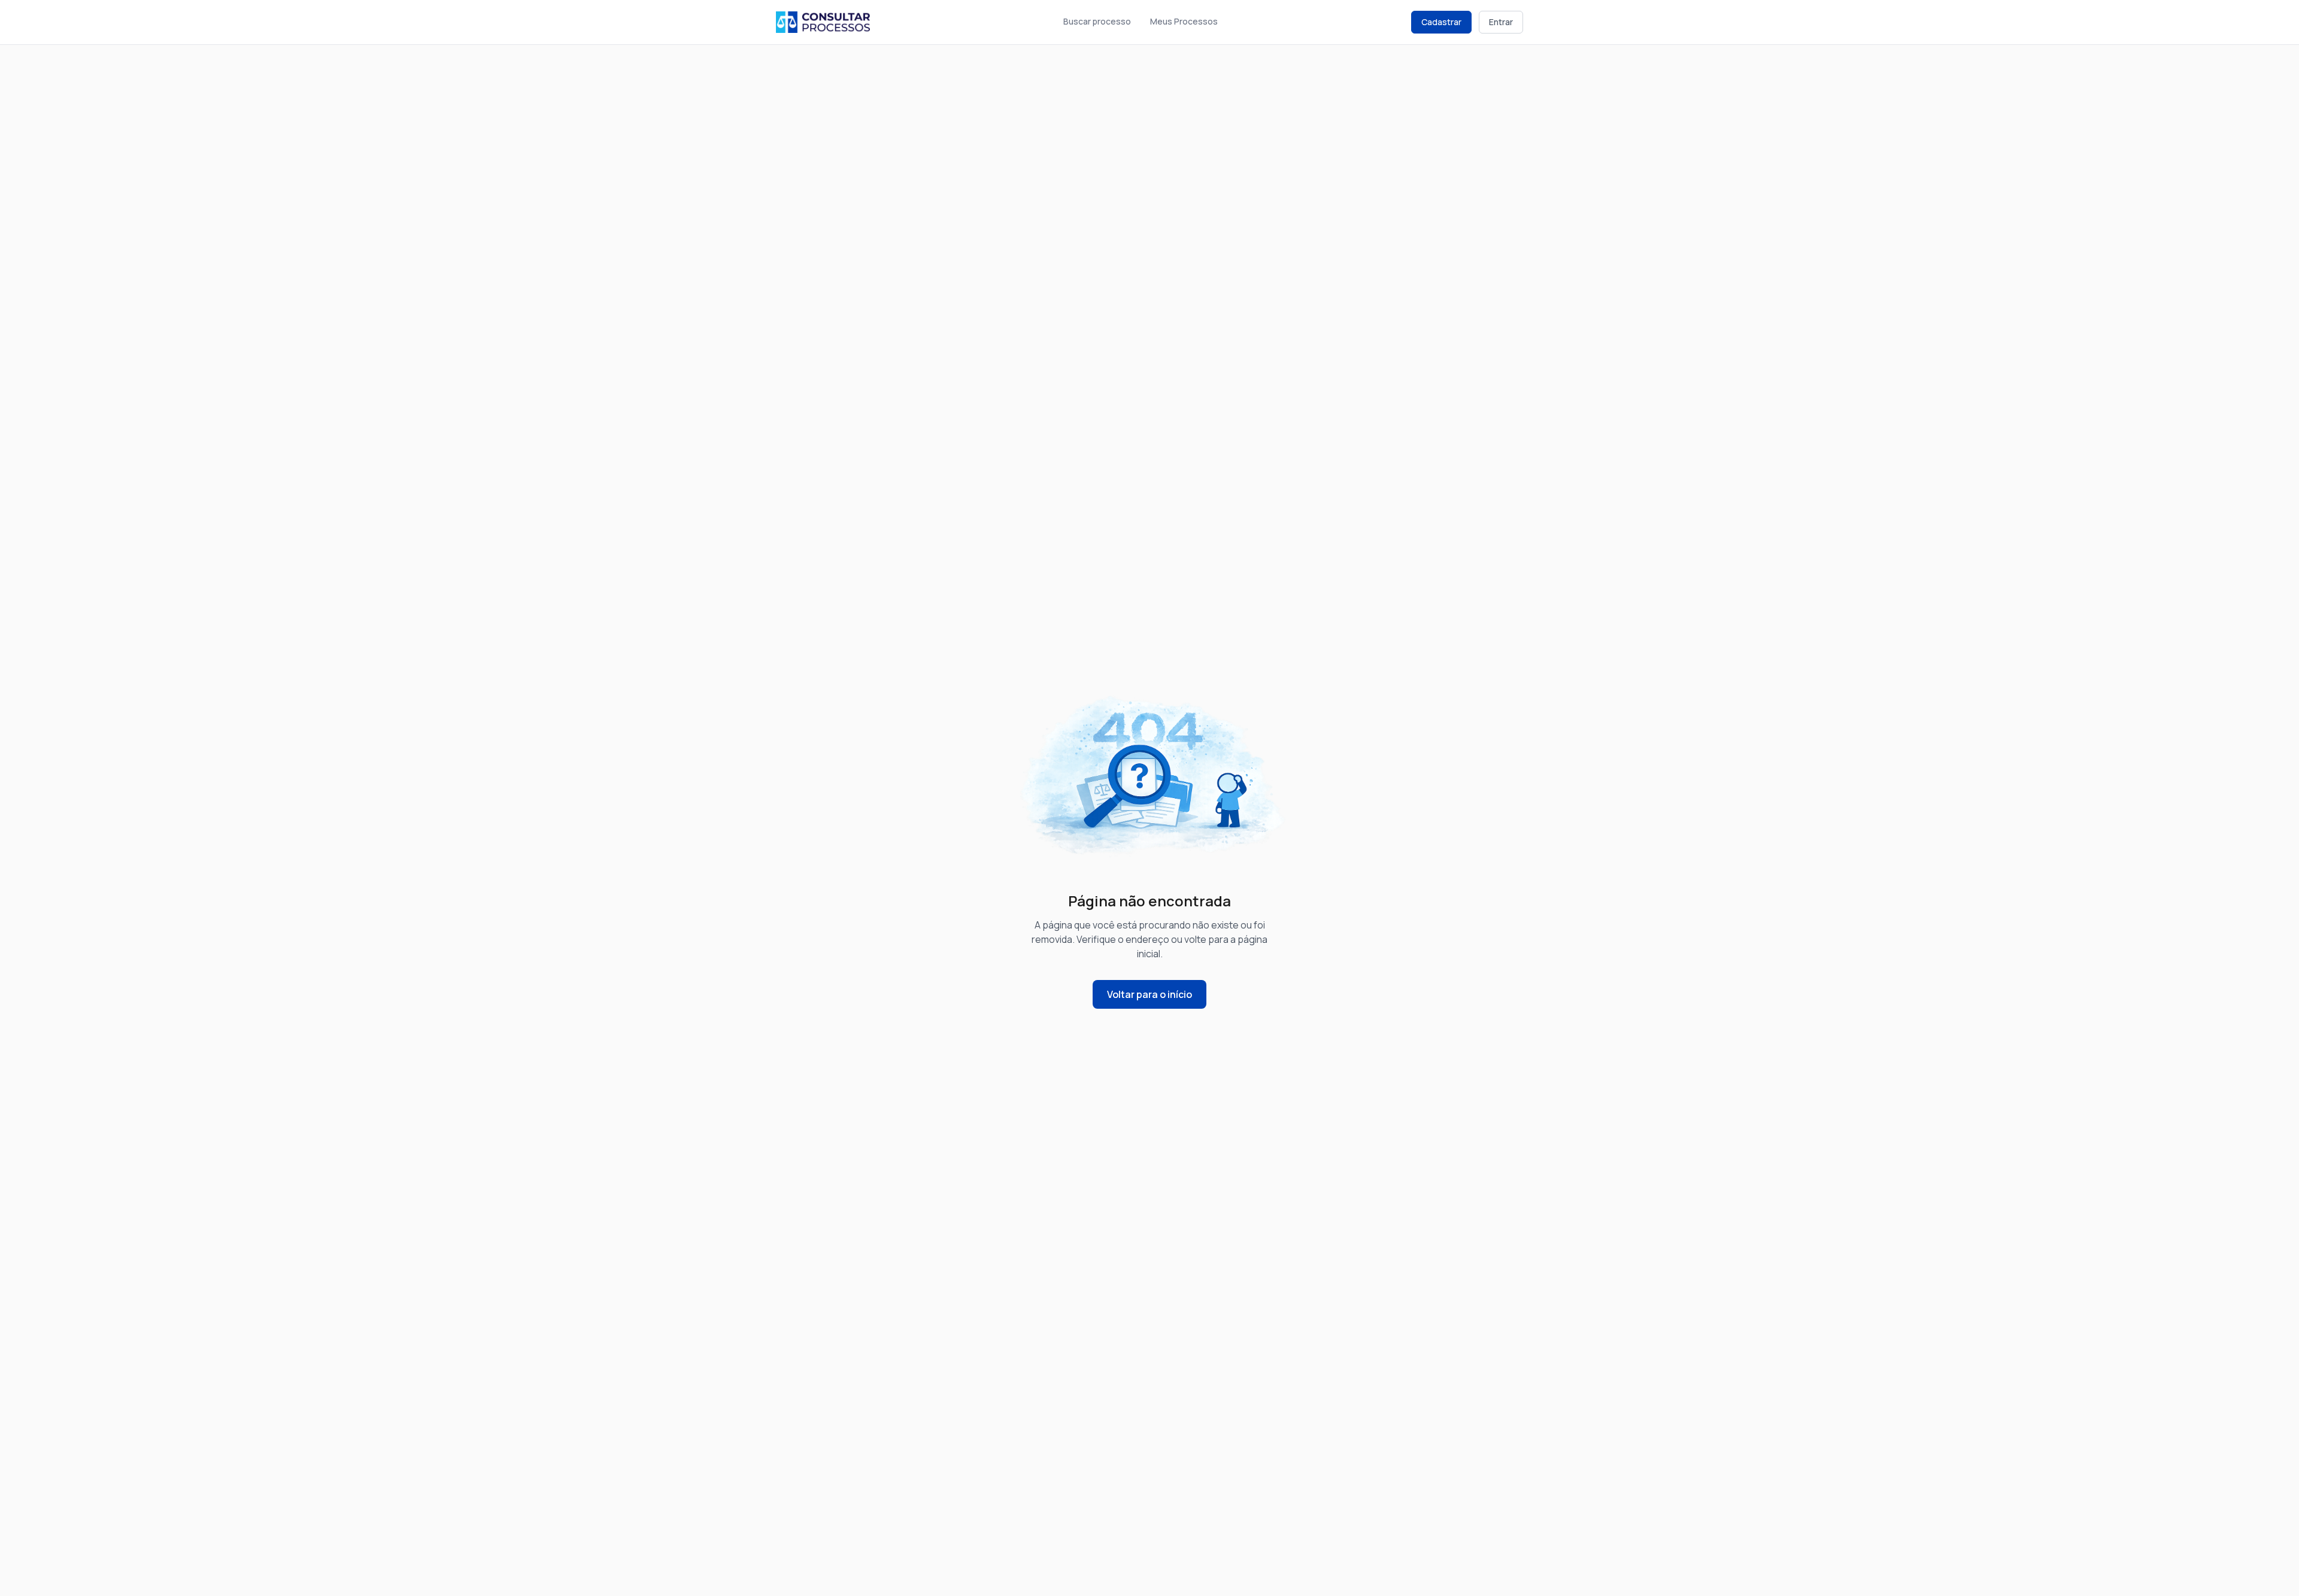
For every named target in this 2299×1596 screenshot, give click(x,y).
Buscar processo (1097, 21)
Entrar (1501, 22)
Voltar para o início (1149, 994)
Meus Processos (1184, 21)
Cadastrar (1441, 22)
